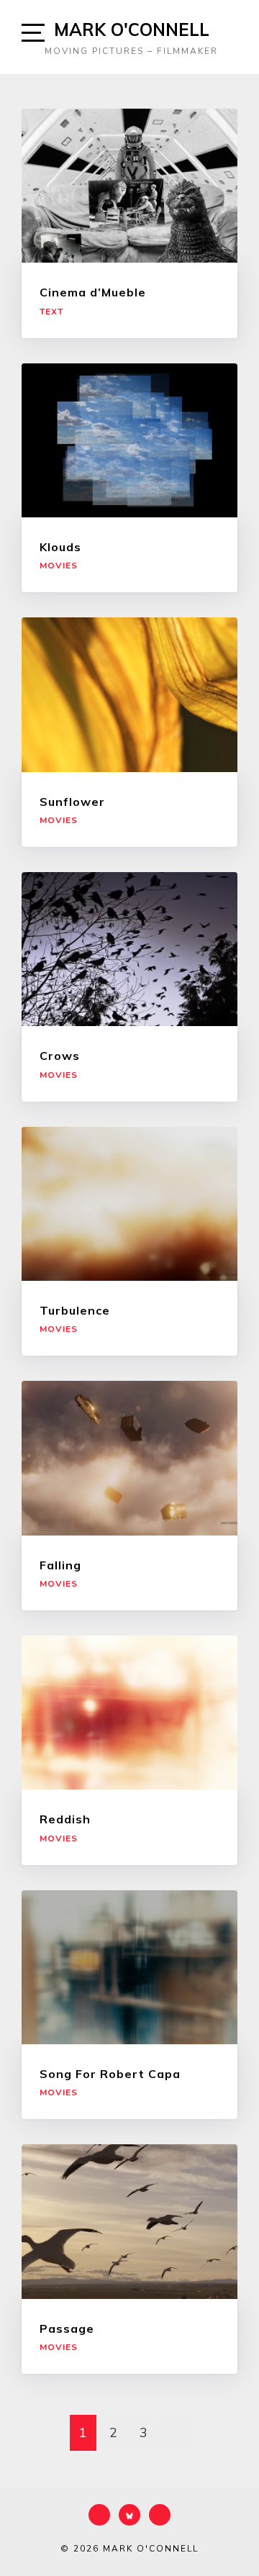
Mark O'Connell (132, 30)
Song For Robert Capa (112, 2074)
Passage (67, 2328)
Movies (59, 566)
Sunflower (72, 802)
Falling (60, 1565)
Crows (60, 1056)
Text (51, 312)
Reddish (65, 1819)
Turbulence (75, 1310)
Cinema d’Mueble (93, 292)
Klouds (60, 547)
